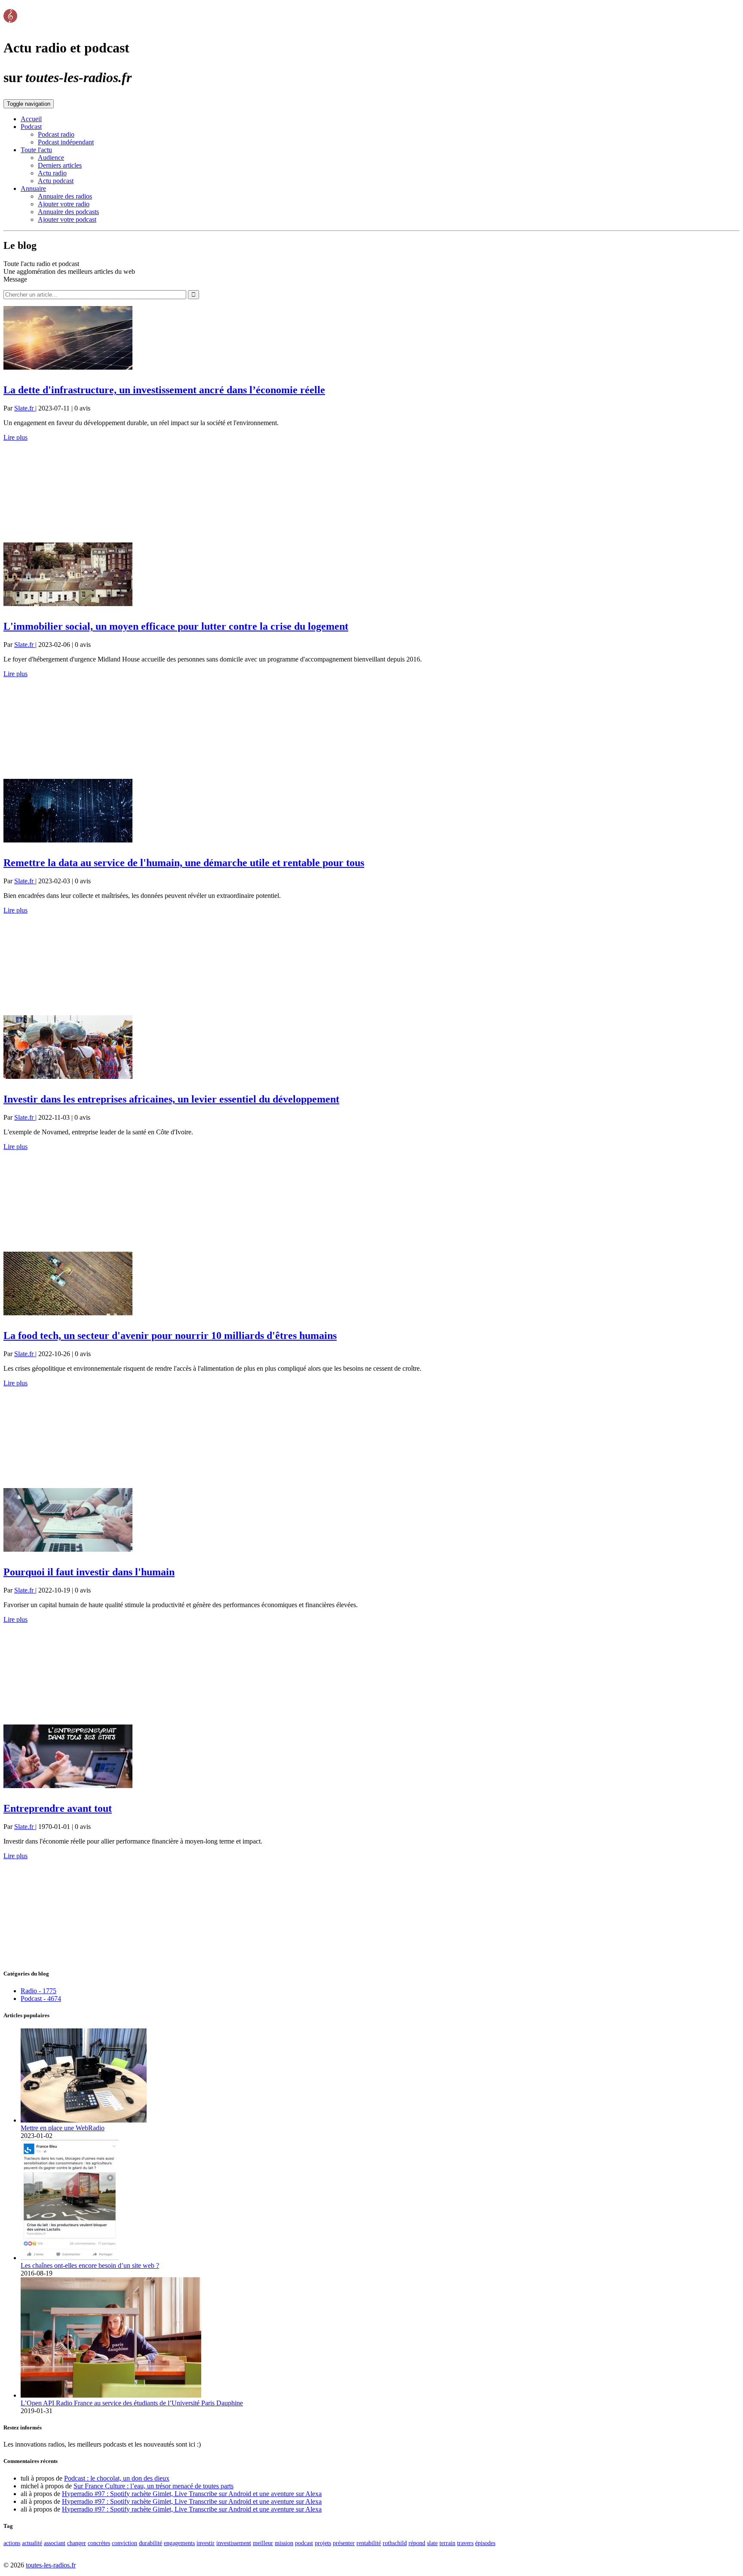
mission (284, 2543)
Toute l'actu (36, 150)
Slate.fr (25, 408)
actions (12, 2543)
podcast (304, 2543)
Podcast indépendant (66, 142)
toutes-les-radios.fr (51, 2565)
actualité (32, 2543)
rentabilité (369, 2543)
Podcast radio (56, 134)
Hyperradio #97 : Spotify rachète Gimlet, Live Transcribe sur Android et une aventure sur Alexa (192, 2494)
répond (417, 2543)
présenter (344, 2543)
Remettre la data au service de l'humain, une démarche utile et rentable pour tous (184, 863)
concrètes (99, 2543)
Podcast (31, 127)
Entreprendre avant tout (58, 1808)
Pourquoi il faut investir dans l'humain (89, 1572)
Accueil (31, 119)
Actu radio (52, 173)
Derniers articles (60, 165)
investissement (234, 2543)
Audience (51, 158)
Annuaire (33, 188)
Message (15, 279)
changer (77, 2543)
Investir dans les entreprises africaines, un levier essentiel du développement (171, 1099)
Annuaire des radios (65, 196)
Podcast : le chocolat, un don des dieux (117, 2478)
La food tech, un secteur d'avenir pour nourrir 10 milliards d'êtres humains (170, 1335)
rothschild (395, 2543)
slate (432, 2543)
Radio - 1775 (38, 1991)
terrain (447, 2543)
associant (55, 2543)
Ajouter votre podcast (67, 219)
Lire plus (15, 437)
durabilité (150, 2543)
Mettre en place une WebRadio (63, 2128)
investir (206, 2543)
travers (465, 2543)
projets (323, 2543)
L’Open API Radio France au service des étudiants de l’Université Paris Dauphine (132, 2403)
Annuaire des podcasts (68, 212)
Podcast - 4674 (41, 1999)
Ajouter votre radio (64, 204)
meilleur (263, 2543)
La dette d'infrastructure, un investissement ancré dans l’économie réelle (164, 390)
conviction (124, 2543)
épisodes (485, 2543)
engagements (179, 2543)
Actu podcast (56, 181)
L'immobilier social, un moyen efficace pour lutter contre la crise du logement (176, 626)
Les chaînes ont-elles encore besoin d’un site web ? (90, 2265)
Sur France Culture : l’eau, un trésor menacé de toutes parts (154, 2486)
